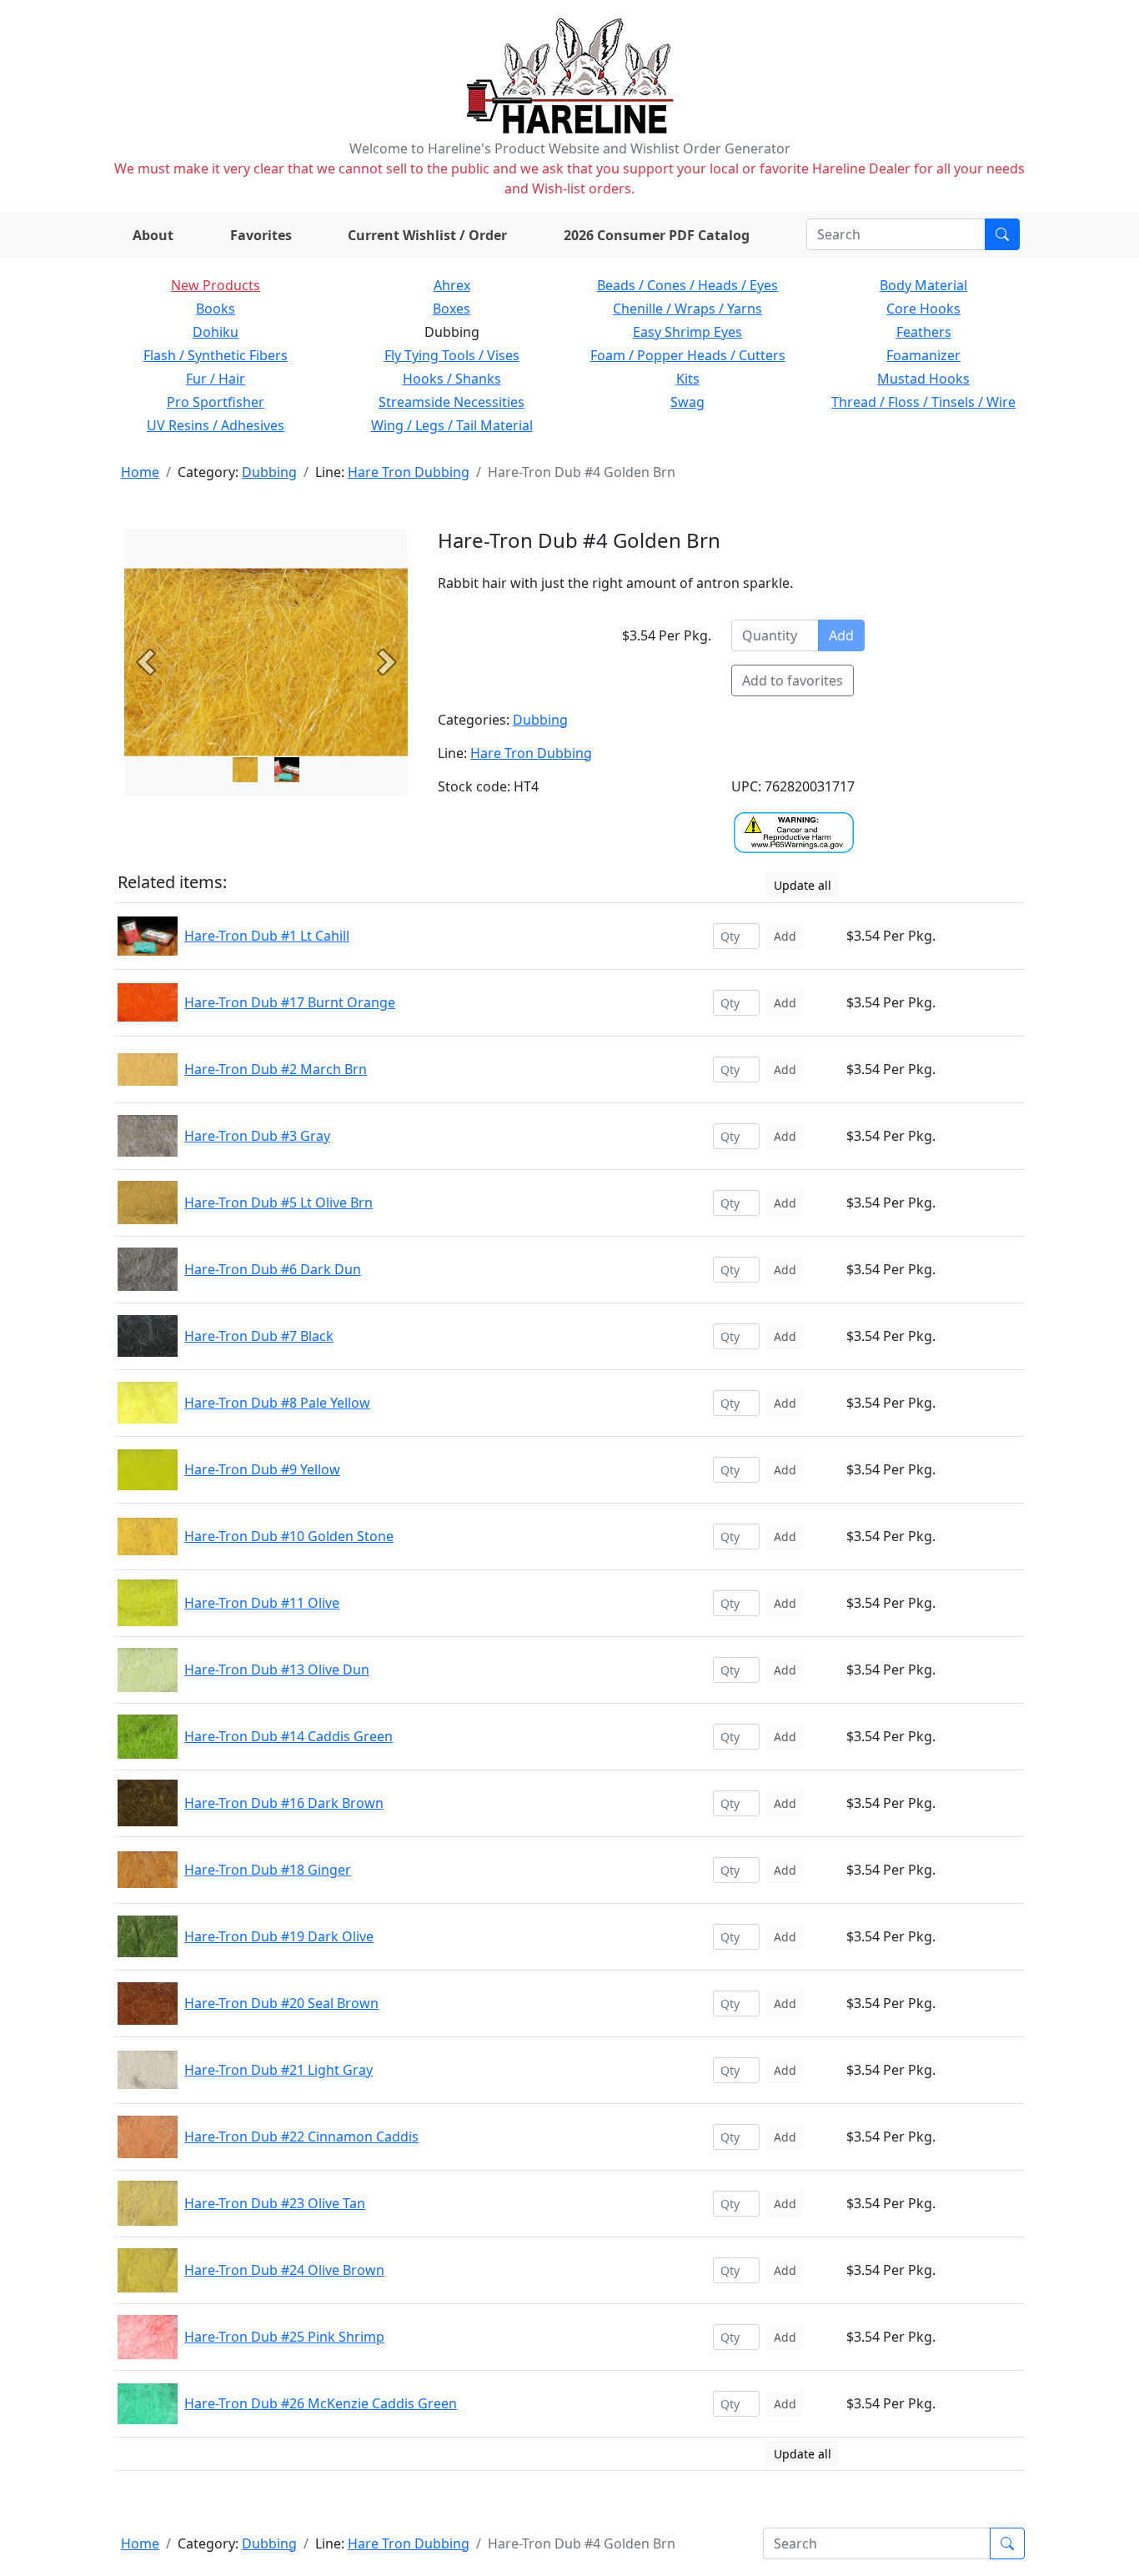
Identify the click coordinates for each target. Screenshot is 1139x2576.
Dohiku (216, 332)
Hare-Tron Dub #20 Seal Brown (281, 2003)
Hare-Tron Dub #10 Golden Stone (289, 1536)
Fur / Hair (216, 379)
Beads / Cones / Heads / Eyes (687, 285)
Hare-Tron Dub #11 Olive (262, 1603)
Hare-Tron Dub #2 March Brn (276, 1069)
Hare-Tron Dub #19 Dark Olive (279, 1936)
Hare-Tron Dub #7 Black (259, 1336)
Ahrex (452, 285)
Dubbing (269, 472)
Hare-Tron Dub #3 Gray (257, 1136)
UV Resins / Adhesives (216, 425)
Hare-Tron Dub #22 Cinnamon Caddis (301, 2137)
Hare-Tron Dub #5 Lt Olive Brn (278, 1203)
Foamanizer (923, 355)
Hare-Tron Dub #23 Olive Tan (275, 2203)
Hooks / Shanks (452, 379)
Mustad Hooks (923, 379)
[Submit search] (1002, 234)
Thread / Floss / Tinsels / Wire (923, 402)
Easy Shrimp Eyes (687, 332)
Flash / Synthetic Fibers (216, 355)
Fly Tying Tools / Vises (452, 355)
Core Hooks (923, 309)
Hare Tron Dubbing (409, 472)
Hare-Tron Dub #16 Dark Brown (284, 1803)
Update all (803, 885)
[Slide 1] (287, 770)
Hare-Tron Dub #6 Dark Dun (273, 1269)
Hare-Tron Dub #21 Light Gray (278, 2070)
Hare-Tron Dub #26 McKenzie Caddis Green (321, 2403)
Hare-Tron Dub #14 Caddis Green (289, 1736)
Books (216, 309)
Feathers (924, 332)
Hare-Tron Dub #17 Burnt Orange (290, 1002)
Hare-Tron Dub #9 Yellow (262, 1469)
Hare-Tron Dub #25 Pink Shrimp (284, 2337)
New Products (216, 285)
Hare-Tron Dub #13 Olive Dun (277, 1670)
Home (140, 472)
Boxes (452, 309)
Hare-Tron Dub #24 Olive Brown (284, 2270)
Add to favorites (793, 680)
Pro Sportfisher (216, 402)
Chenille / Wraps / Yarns (687, 309)
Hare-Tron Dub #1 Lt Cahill (267, 936)
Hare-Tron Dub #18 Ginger (268, 1870)
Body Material (923, 285)
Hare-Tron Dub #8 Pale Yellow (277, 1403)
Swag (687, 402)
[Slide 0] (245, 770)
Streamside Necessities (452, 402)
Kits (688, 379)
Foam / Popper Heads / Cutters (688, 355)
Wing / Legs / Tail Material (452, 425)
